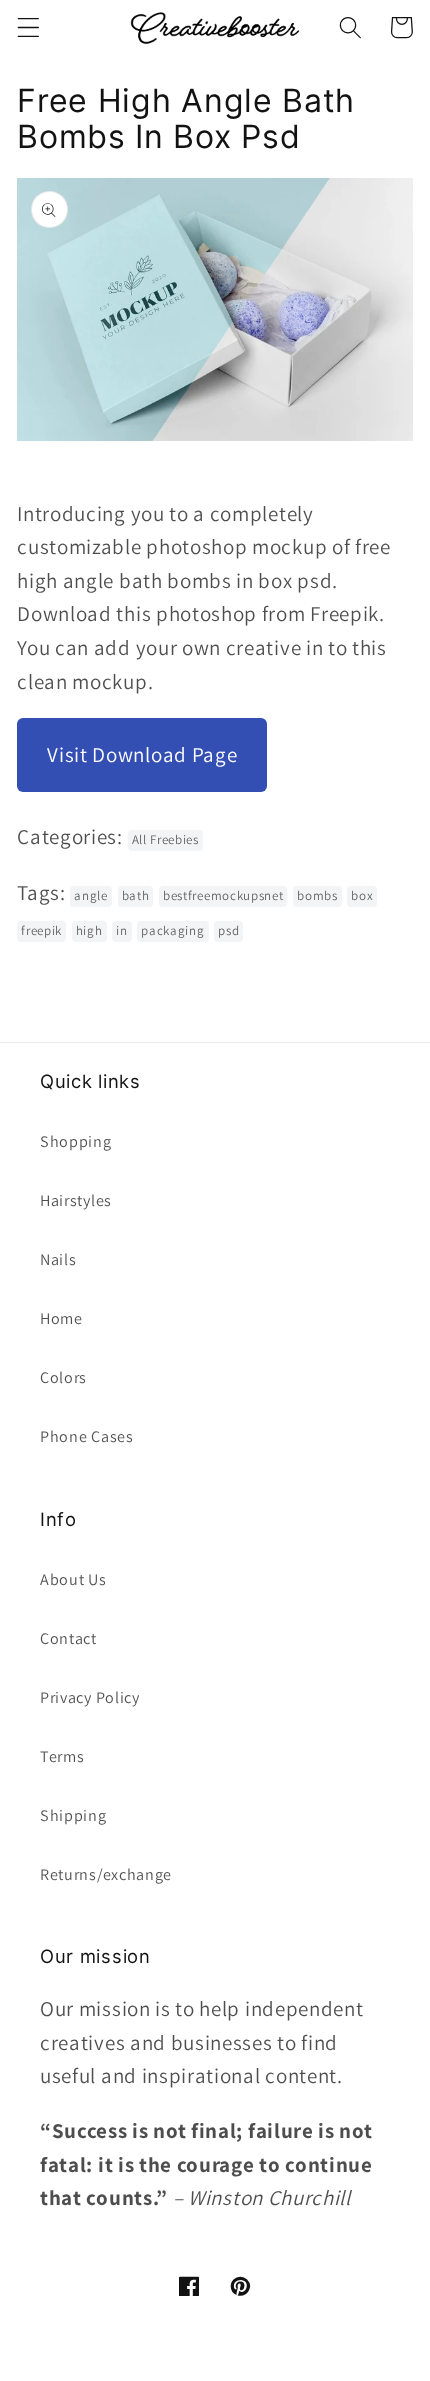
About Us (73, 1579)
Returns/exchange (106, 1874)
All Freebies (165, 839)
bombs (317, 895)
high (89, 930)
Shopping (76, 1141)
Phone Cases (87, 1436)
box (362, 895)
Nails (58, 1259)
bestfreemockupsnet (223, 895)
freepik (41, 930)
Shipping (73, 1815)
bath (136, 895)
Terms (62, 1756)
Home (61, 1318)
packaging (172, 930)
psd (228, 930)
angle (90, 895)
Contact (68, 1638)
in (121, 930)
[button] (28, 27)
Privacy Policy (90, 1697)
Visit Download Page (142, 754)
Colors (63, 1377)
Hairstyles (76, 1200)
